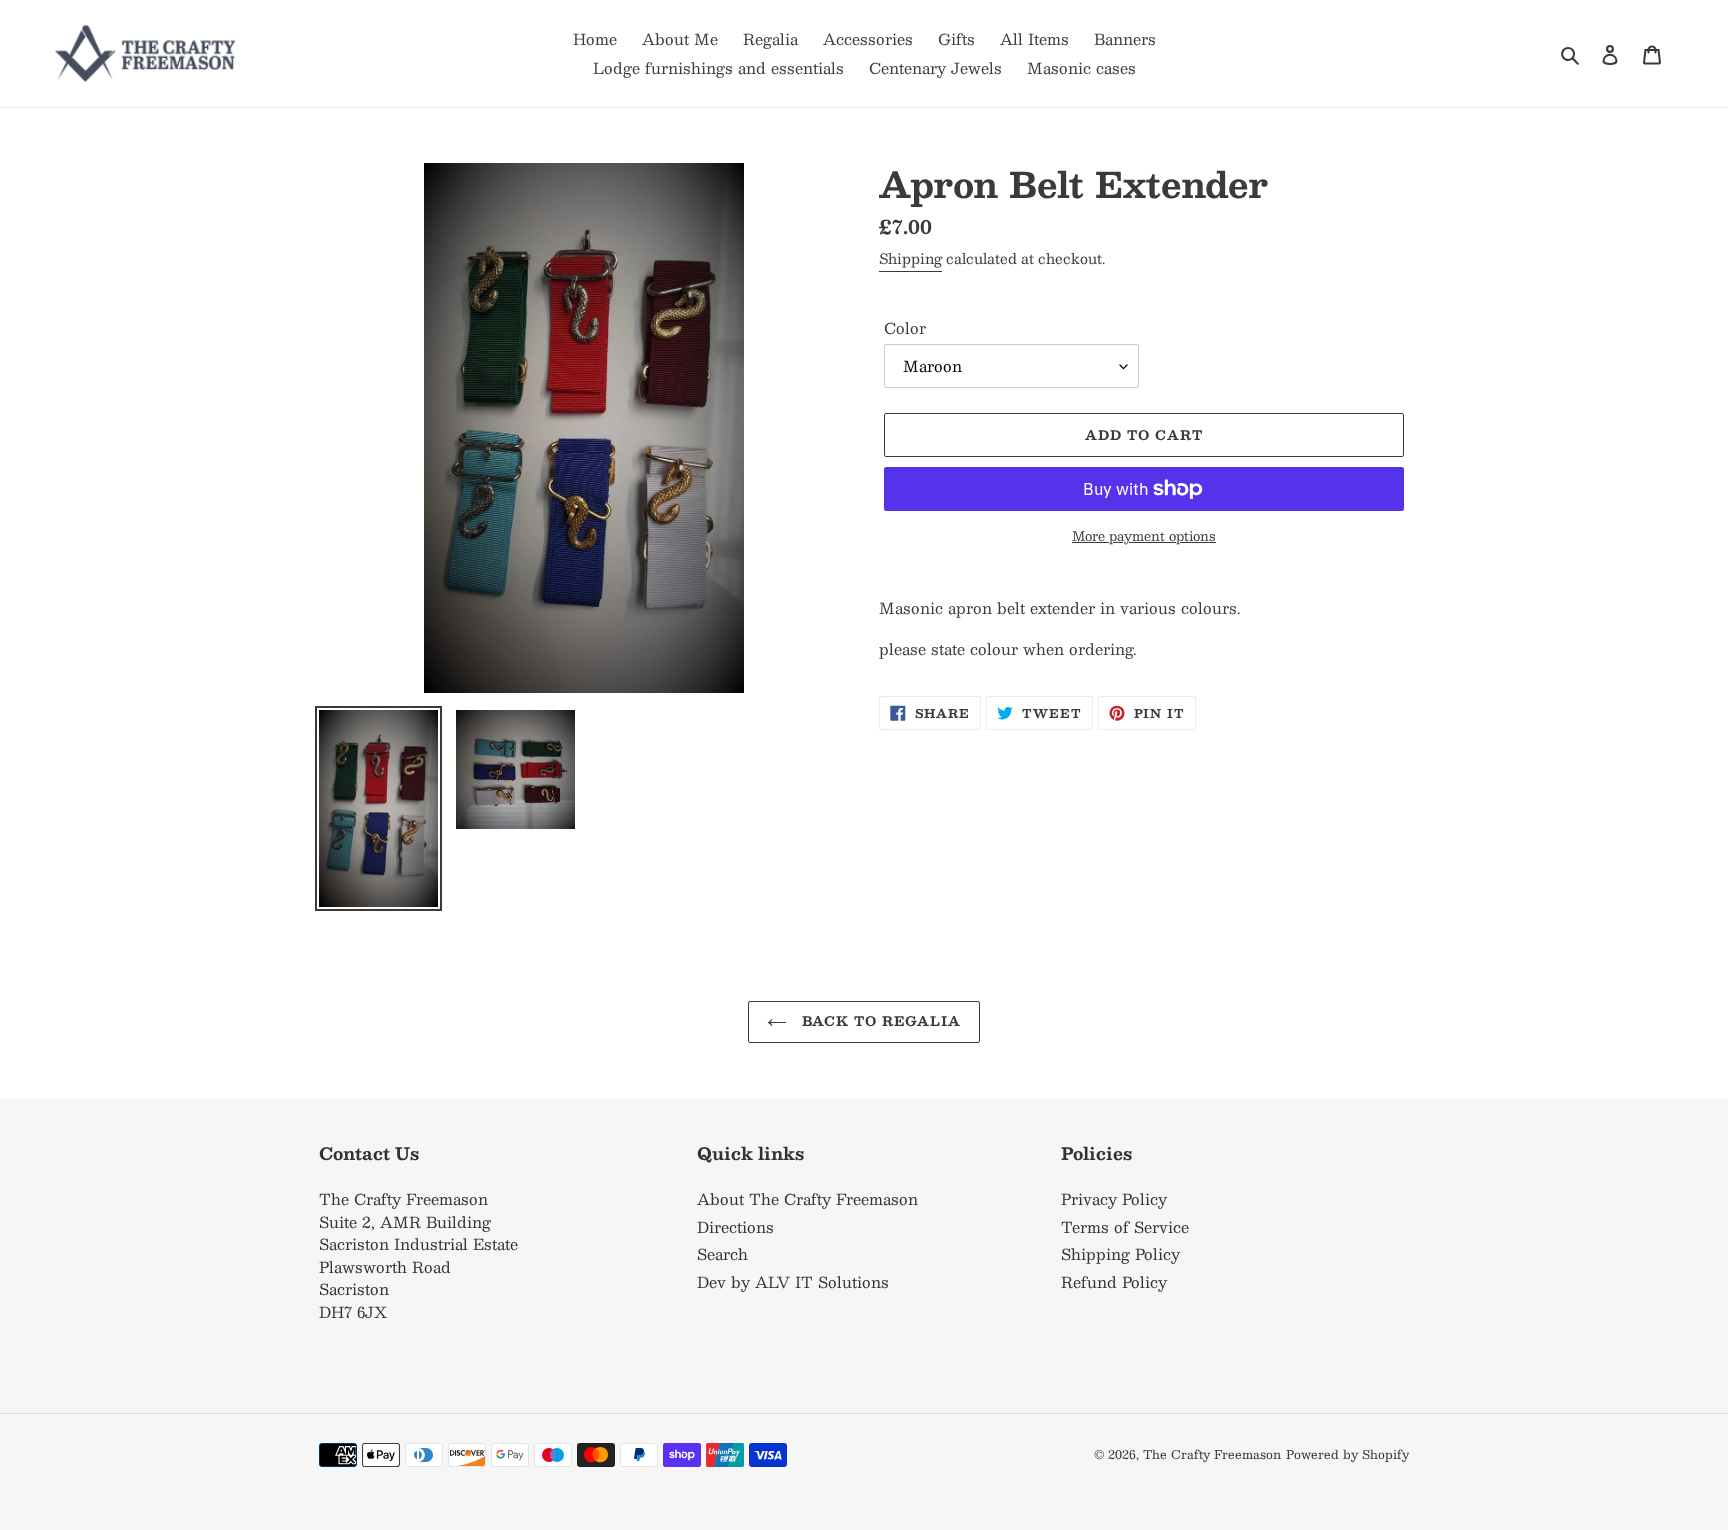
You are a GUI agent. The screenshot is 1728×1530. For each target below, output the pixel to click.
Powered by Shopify (1347, 1454)
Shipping (910, 258)
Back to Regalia (879, 1021)
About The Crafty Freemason (807, 1198)
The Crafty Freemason (1212, 1454)
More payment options (1144, 537)
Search (722, 1253)
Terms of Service (1125, 1226)
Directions (735, 1226)
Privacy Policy (1114, 1198)
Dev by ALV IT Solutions (793, 1281)
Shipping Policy (1120, 1253)
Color (905, 328)
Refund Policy (1114, 1281)
